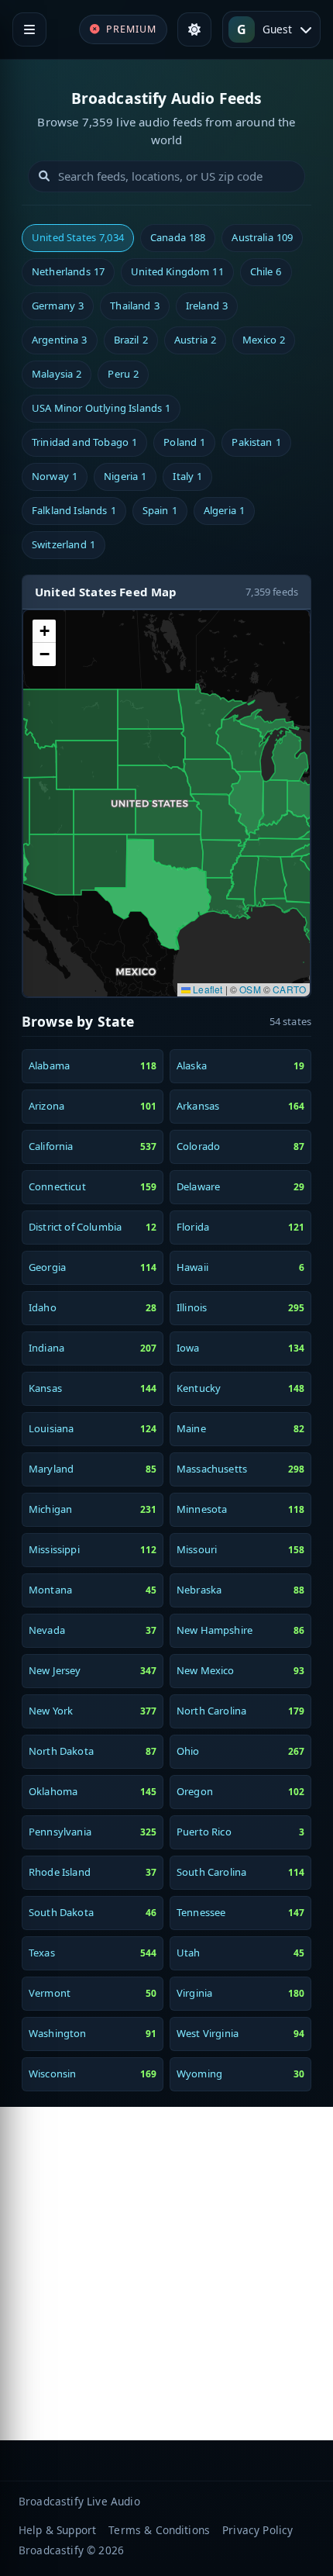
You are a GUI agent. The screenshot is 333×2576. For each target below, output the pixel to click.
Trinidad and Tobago (84, 442)
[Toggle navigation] (29, 29)
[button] (44, 631)
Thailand (134, 306)
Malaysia (57, 374)
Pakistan (256, 442)
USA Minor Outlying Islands (101, 408)
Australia (262, 237)
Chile (266, 271)
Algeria (224, 510)
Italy (187, 476)
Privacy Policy (257, 2530)
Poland (184, 442)
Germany (58, 306)
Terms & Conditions (159, 2530)
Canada (178, 237)
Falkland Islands (74, 510)
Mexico (264, 340)
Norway (55, 476)
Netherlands (68, 271)
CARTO (289, 989)
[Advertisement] (166, 2274)
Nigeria (125, 476)
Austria (195, 340)
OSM (250, 989)
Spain (160, 510)
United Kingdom (177, 271)
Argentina (60, 340)
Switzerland (64, 544)
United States (78, 237)
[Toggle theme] (194, 29)
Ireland (207, 306)
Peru (123, 374)
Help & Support (57, 2530)
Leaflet (206, 989)
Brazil (131, 340)
